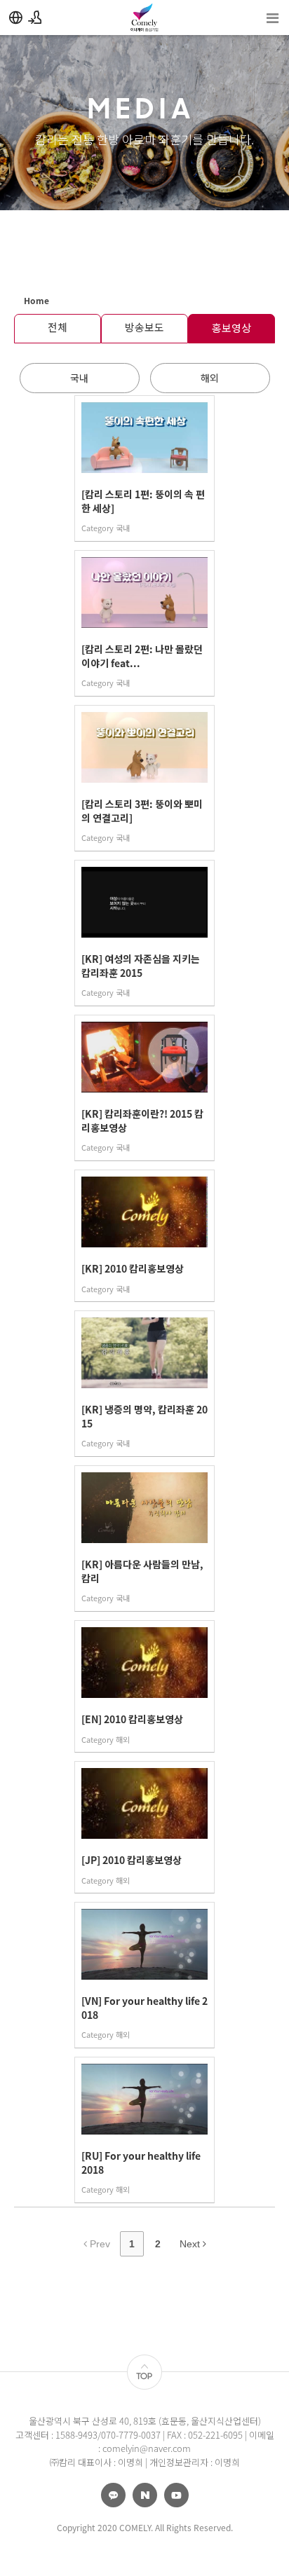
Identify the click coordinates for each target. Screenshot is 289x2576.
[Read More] (144, 468)
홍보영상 (231, 328)
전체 (58, 327)
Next (191, 2244)
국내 (79, 378)
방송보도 (144, 327)
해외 (210, 378)
